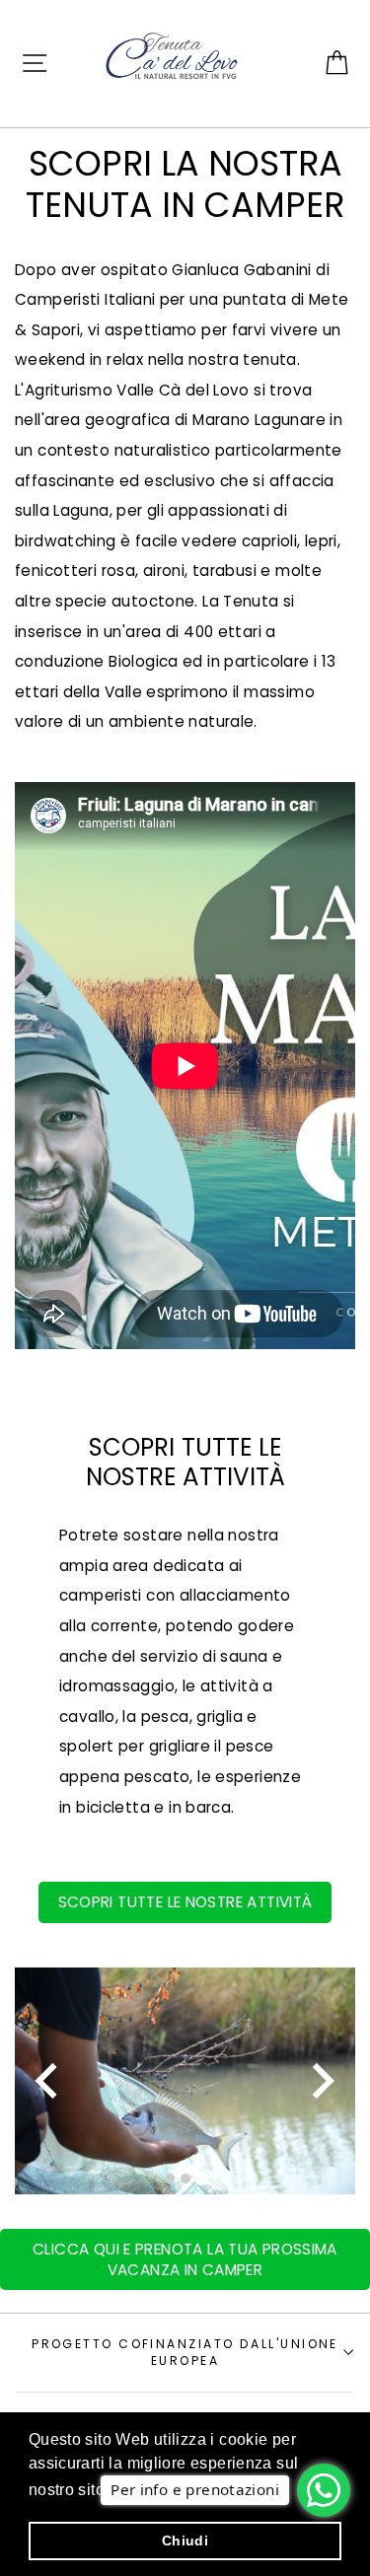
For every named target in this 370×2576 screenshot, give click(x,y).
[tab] (170, 2179)
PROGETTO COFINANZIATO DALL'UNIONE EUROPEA (185, 2352)
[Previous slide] (48, 2080)
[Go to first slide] (321, 2080)
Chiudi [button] (185, 2540)
